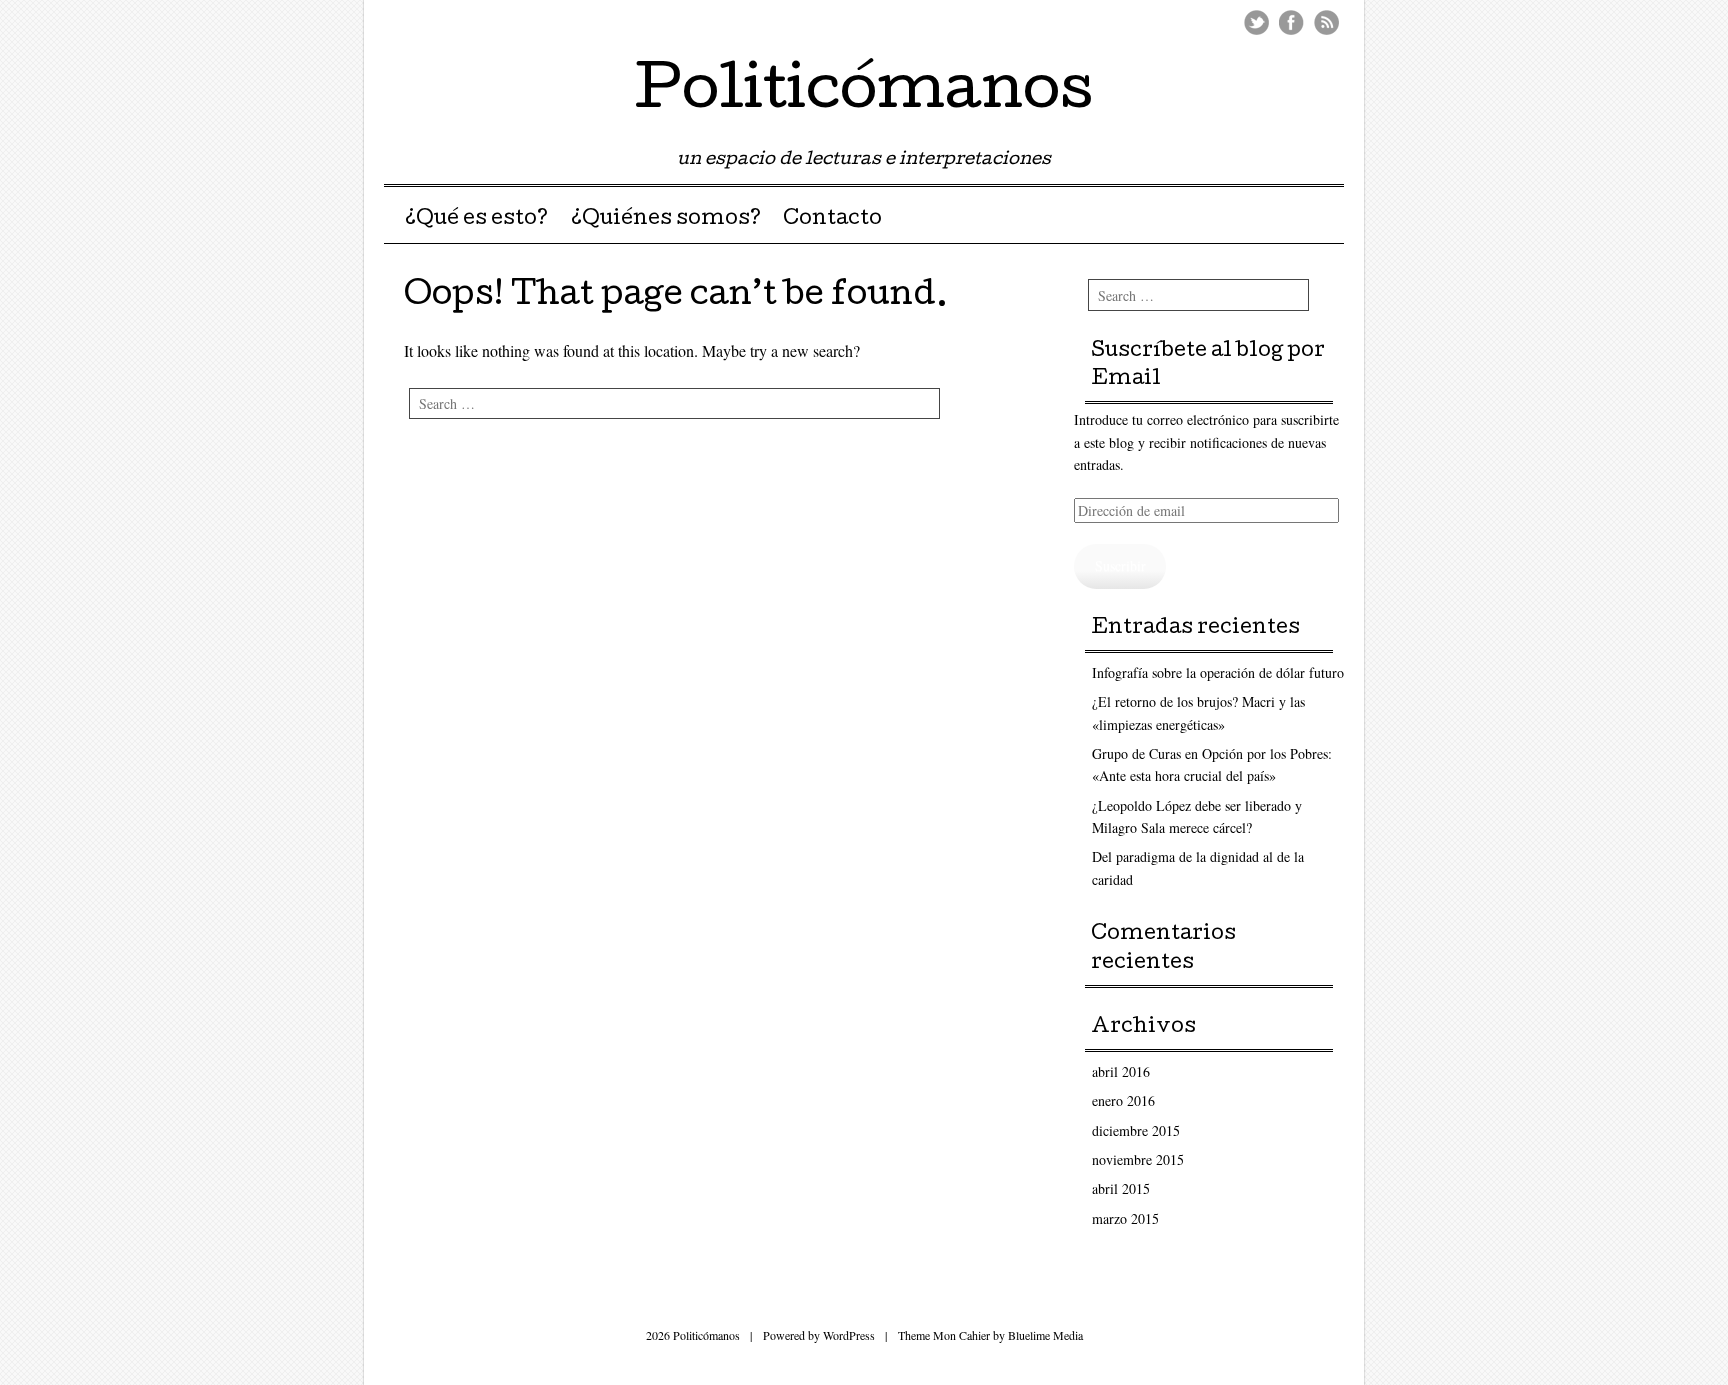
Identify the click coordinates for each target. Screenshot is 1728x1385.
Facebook (1291, 22)
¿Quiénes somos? (666, 220)
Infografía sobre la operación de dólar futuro (1218, 672)
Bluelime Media (1045, 1335)
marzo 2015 (1125, 1218)
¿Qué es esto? (476, 220)
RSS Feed (1326, 22)
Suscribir (1120, 565)
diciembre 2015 (1136, 1130)
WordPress (849, 1335)
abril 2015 (1121, 1188)
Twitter (1256, 22)
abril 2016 (1121, 1071)
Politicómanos (864, 94)
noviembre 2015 (1138, 1159)
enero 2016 (1123, 1100)
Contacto (832, 220)
